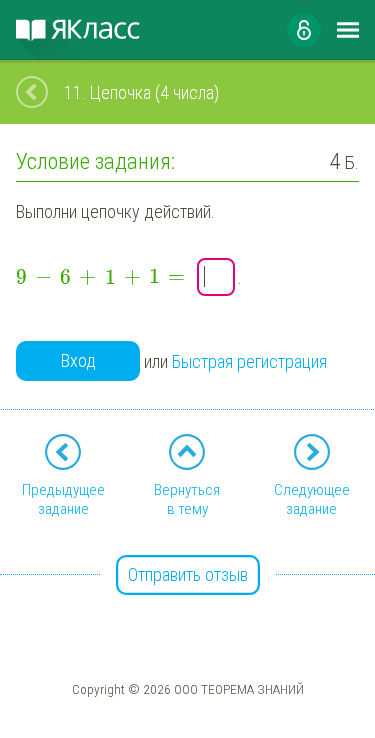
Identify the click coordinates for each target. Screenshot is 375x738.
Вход (78, 360)
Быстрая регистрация (249, 361)
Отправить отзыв (188, 574)
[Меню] (348, 30)
